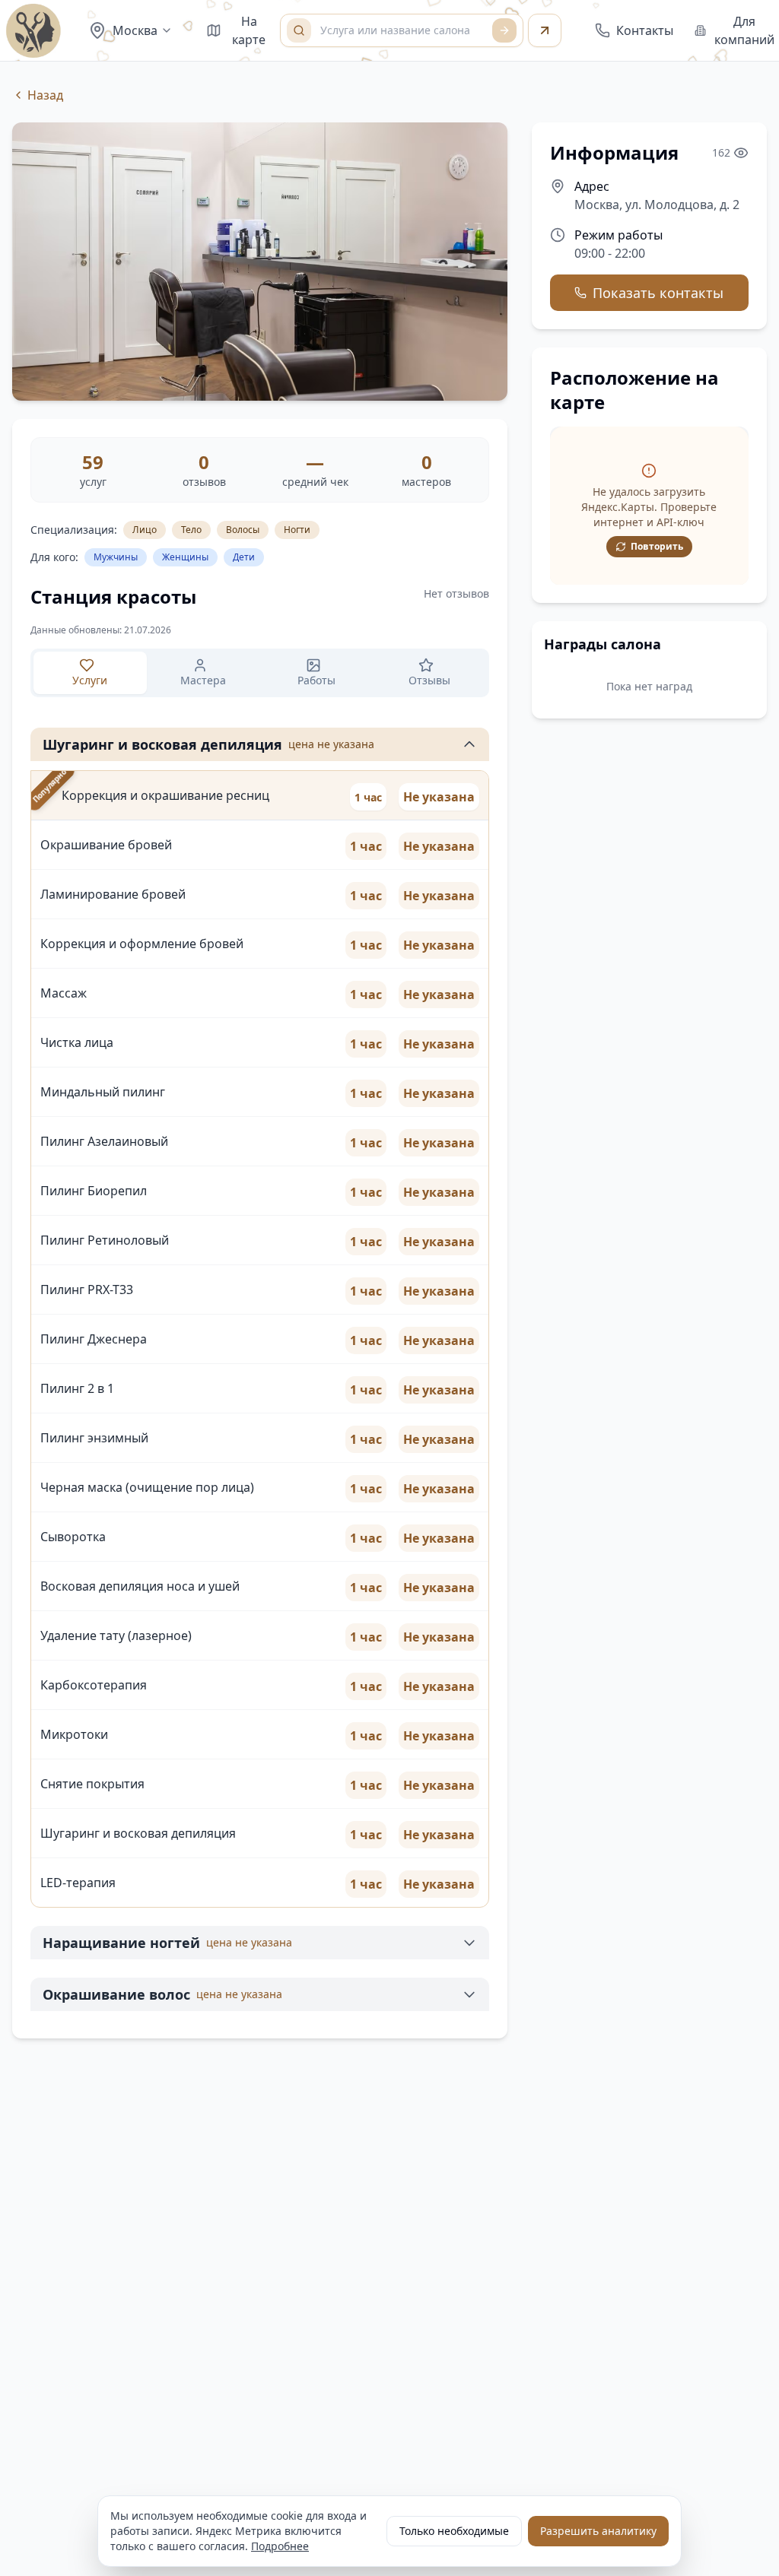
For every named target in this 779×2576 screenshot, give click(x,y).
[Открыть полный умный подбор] (545, 30)
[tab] (90, 673)
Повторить (657, 546)
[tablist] (260, 673)
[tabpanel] (260, 1360)
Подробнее (280, 2546)
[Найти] (504, 30)
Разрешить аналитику (598, 2531)
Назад (45, 95)
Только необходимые (454, 2531)
